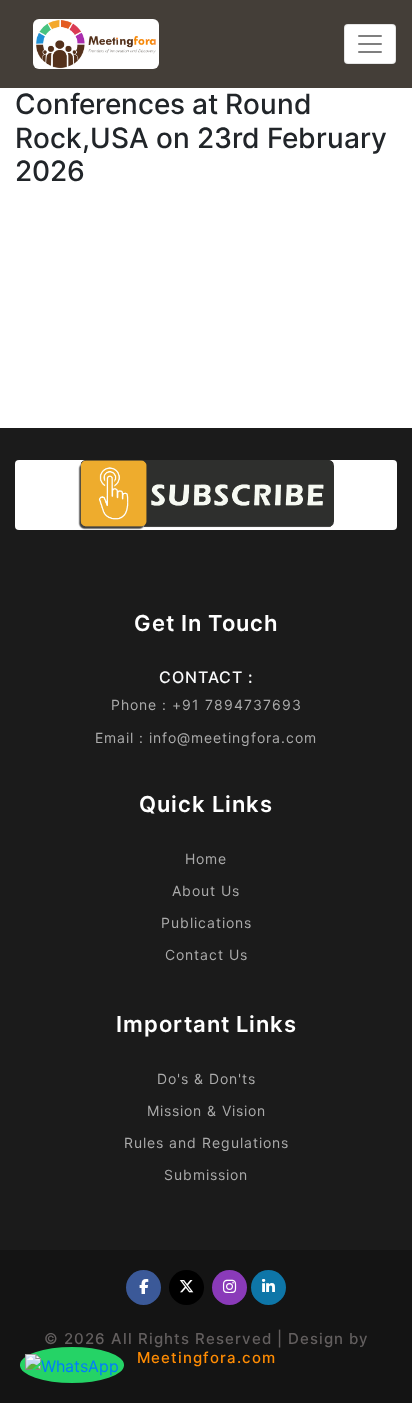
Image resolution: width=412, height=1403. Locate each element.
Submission (206, 1174)
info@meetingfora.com (233, 737)
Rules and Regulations (206, 1142)
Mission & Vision (206, 1110)
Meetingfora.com (206, 1357)
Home (206, 858)
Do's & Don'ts (206, 1078)
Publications (206, 922)
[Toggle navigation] (370, 44)
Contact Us (206, 954)
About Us (206, 890)
